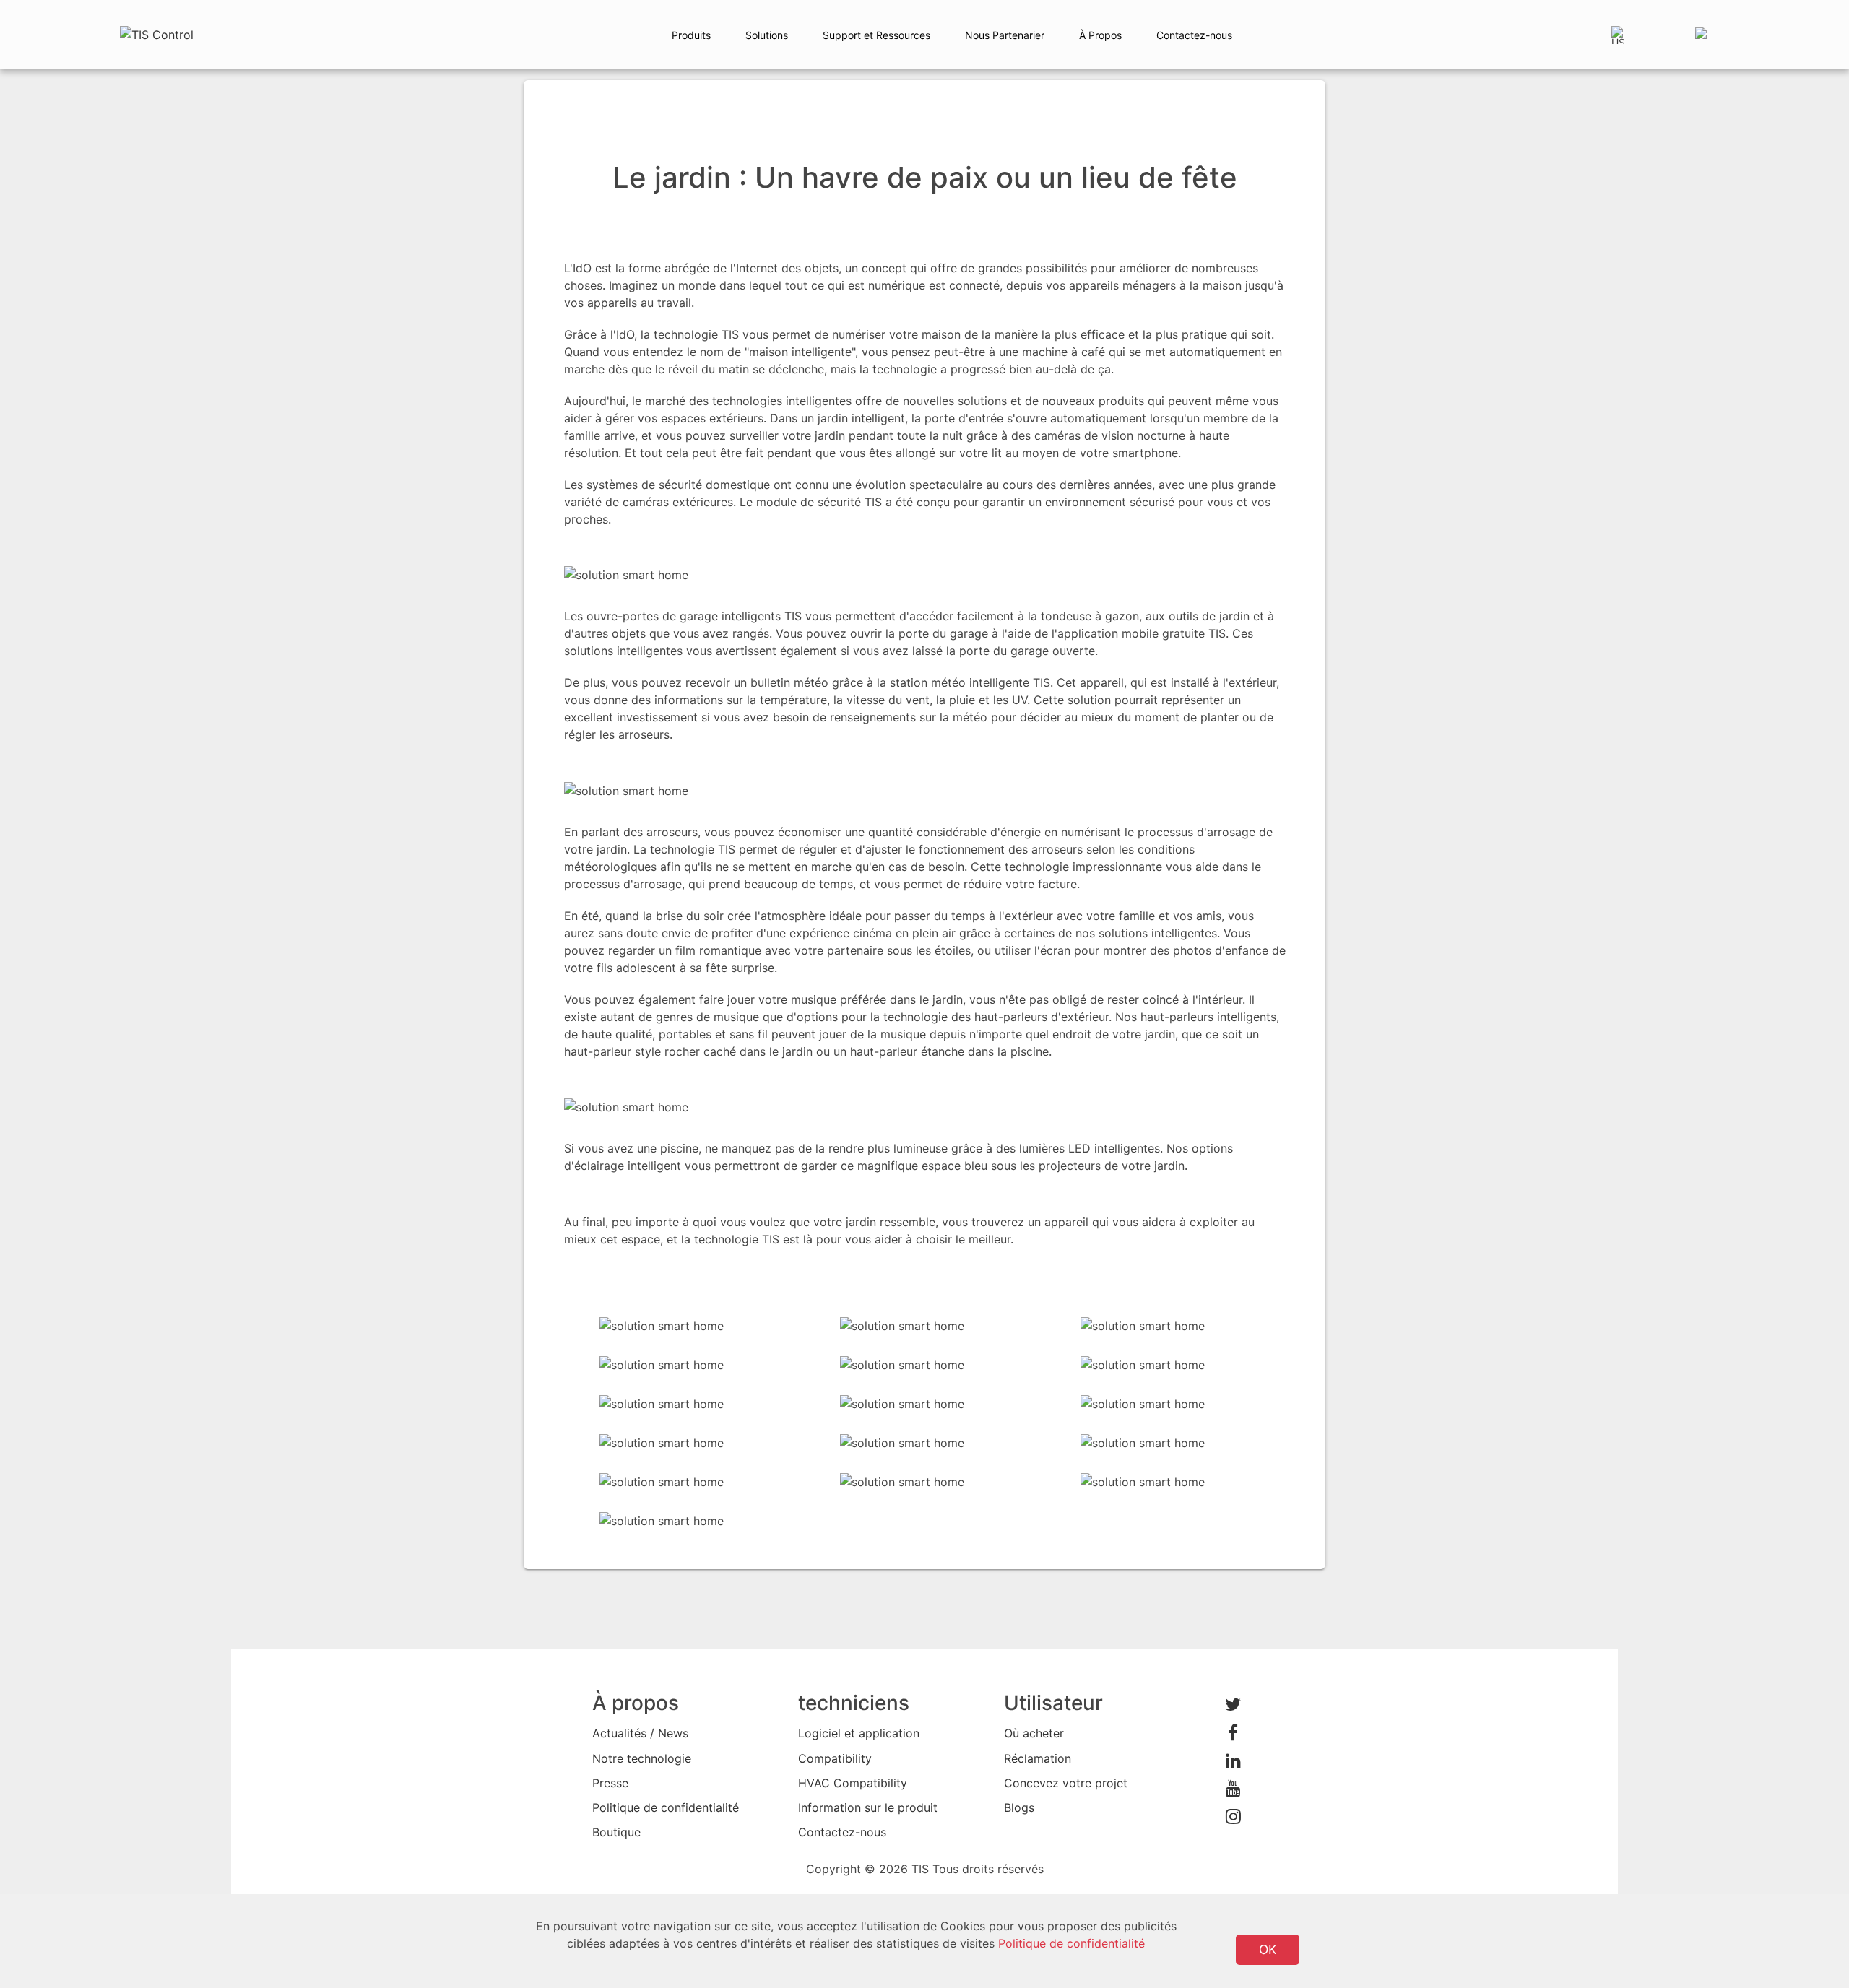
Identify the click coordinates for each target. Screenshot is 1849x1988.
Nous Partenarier (1005, 35)
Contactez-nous (1194, 35)
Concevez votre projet (1066, 1783)
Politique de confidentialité (666, 1807)
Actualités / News (640, 1733)
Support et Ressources (876, 35)
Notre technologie (642, 1758)
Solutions (767, 35)
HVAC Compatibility (853, 1783)
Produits (691, 35)
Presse (610, 1783)
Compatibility (835, 1758)
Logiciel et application (859, 1733)
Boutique (616, 1832)
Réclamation (1038, 1758)
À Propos (1100, 35)
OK (1268, 1949)
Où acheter (1034, 1733)
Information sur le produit (868, 1807)
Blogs (1019, 1807)
